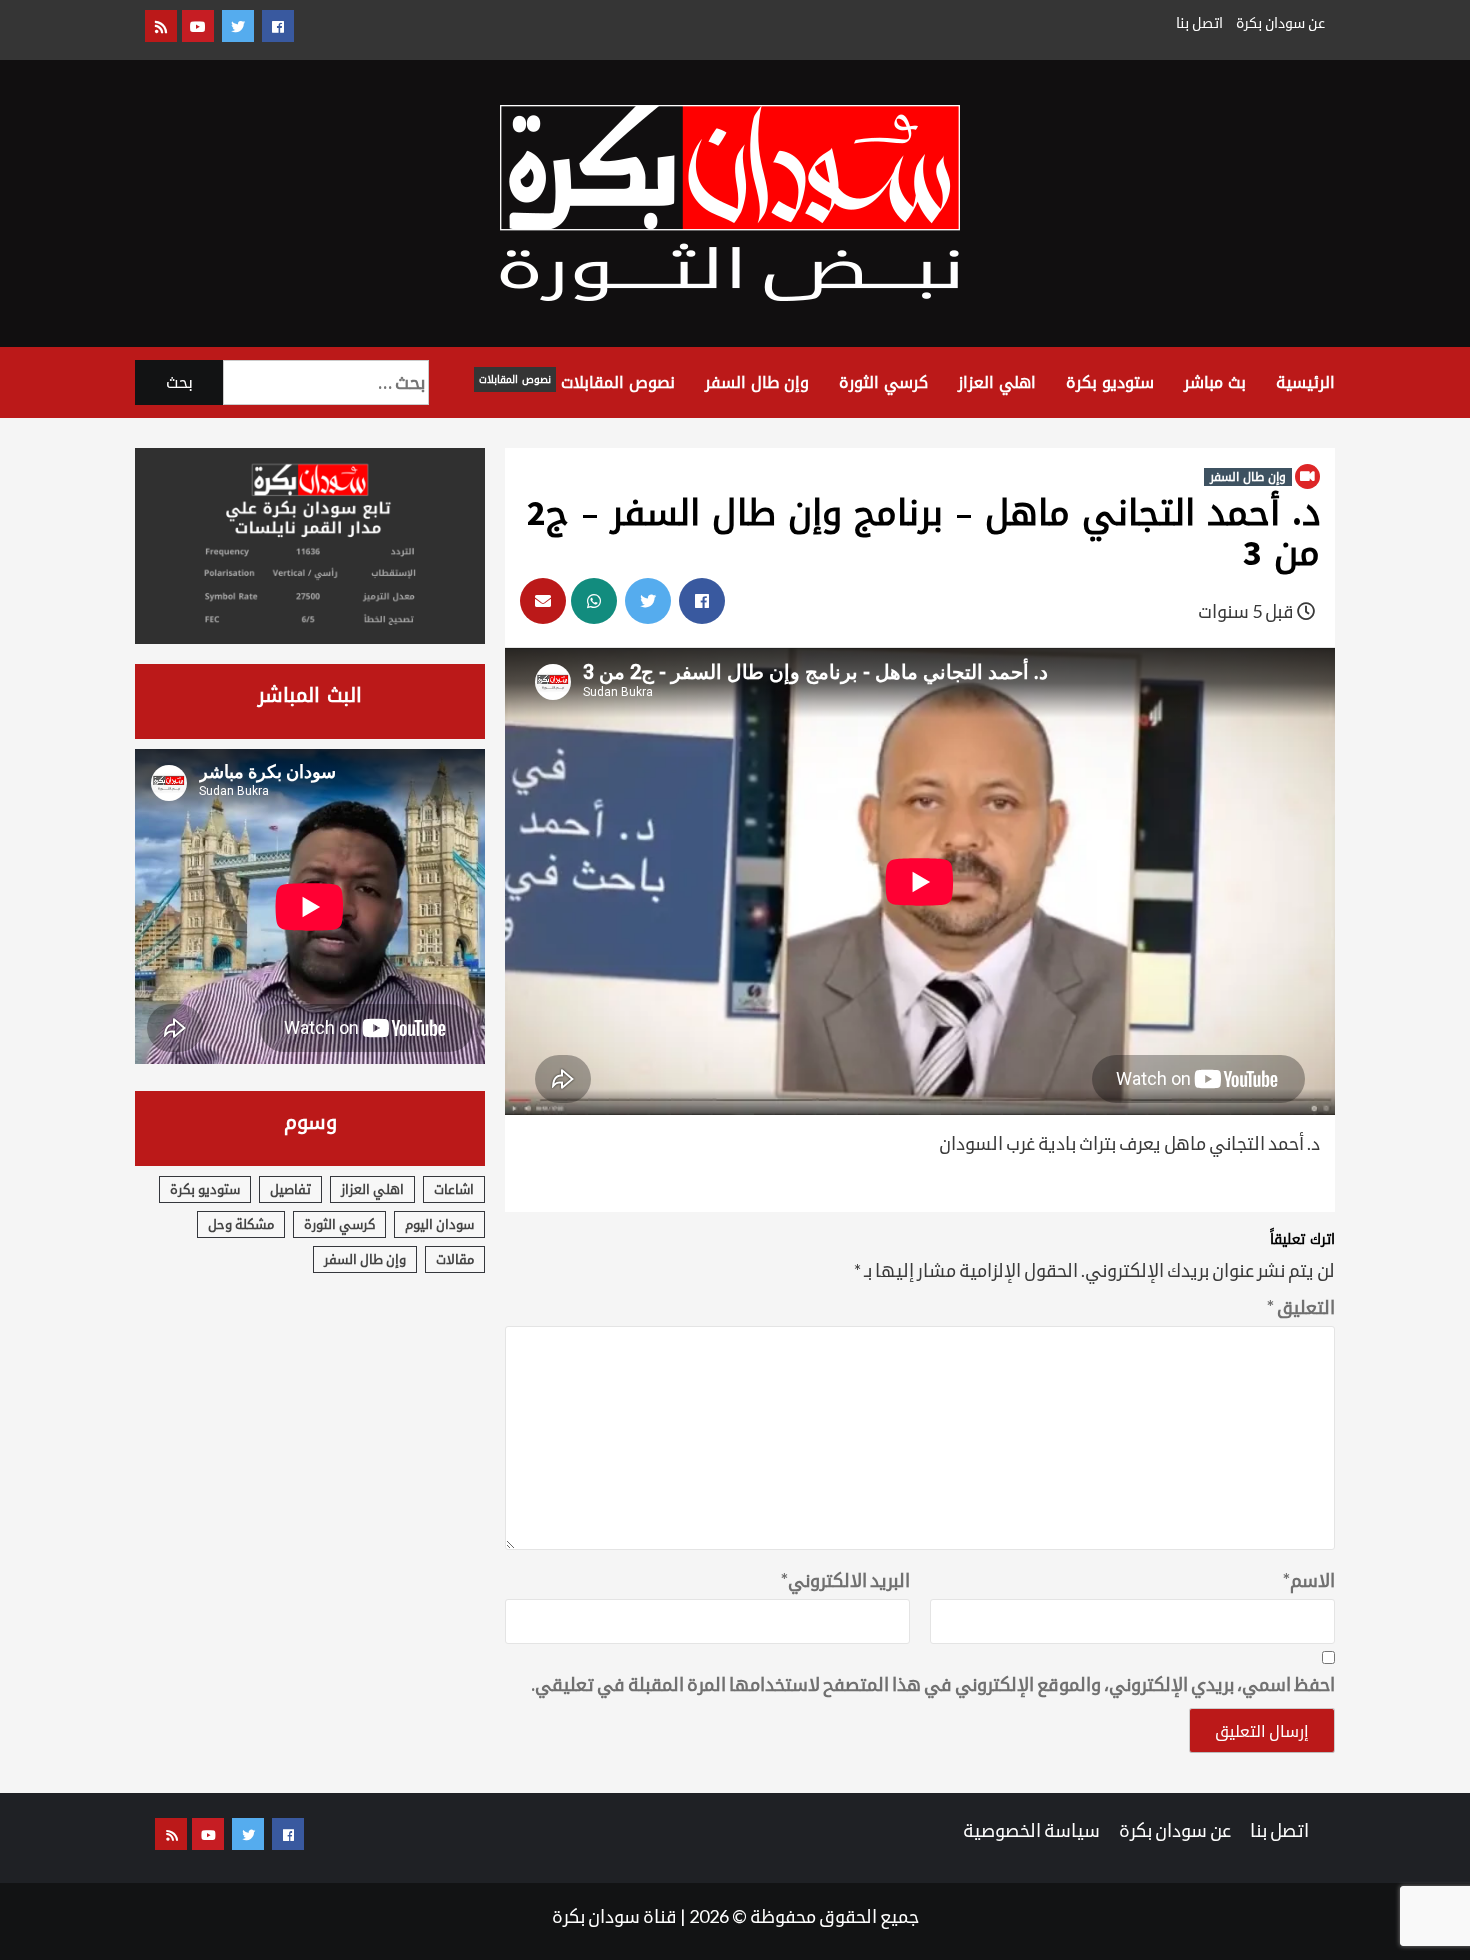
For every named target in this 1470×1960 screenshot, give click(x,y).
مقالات (455, 1259)
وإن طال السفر (757, 382)
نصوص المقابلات (577, 382)
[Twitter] (238, 26)
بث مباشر (1215, 382)
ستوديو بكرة (1110, 382)
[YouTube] (198, 26)
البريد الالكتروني (845, 1580)
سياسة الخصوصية (1031, 1830)
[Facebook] (278, 26)
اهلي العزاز (997, 382)
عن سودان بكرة (1280, 22)
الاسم (1309, 1580)
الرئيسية (1305, 382)
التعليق (1301, 1307)
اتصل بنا (1199, 22)
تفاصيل (290, 1189)
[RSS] (161, 26)
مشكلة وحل (241, 1224)
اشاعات (454, 1189)
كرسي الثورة (883, 382)
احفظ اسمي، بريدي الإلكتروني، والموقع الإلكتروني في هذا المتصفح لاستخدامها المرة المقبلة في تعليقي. (933, 1684)
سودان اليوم (439, 1224)
